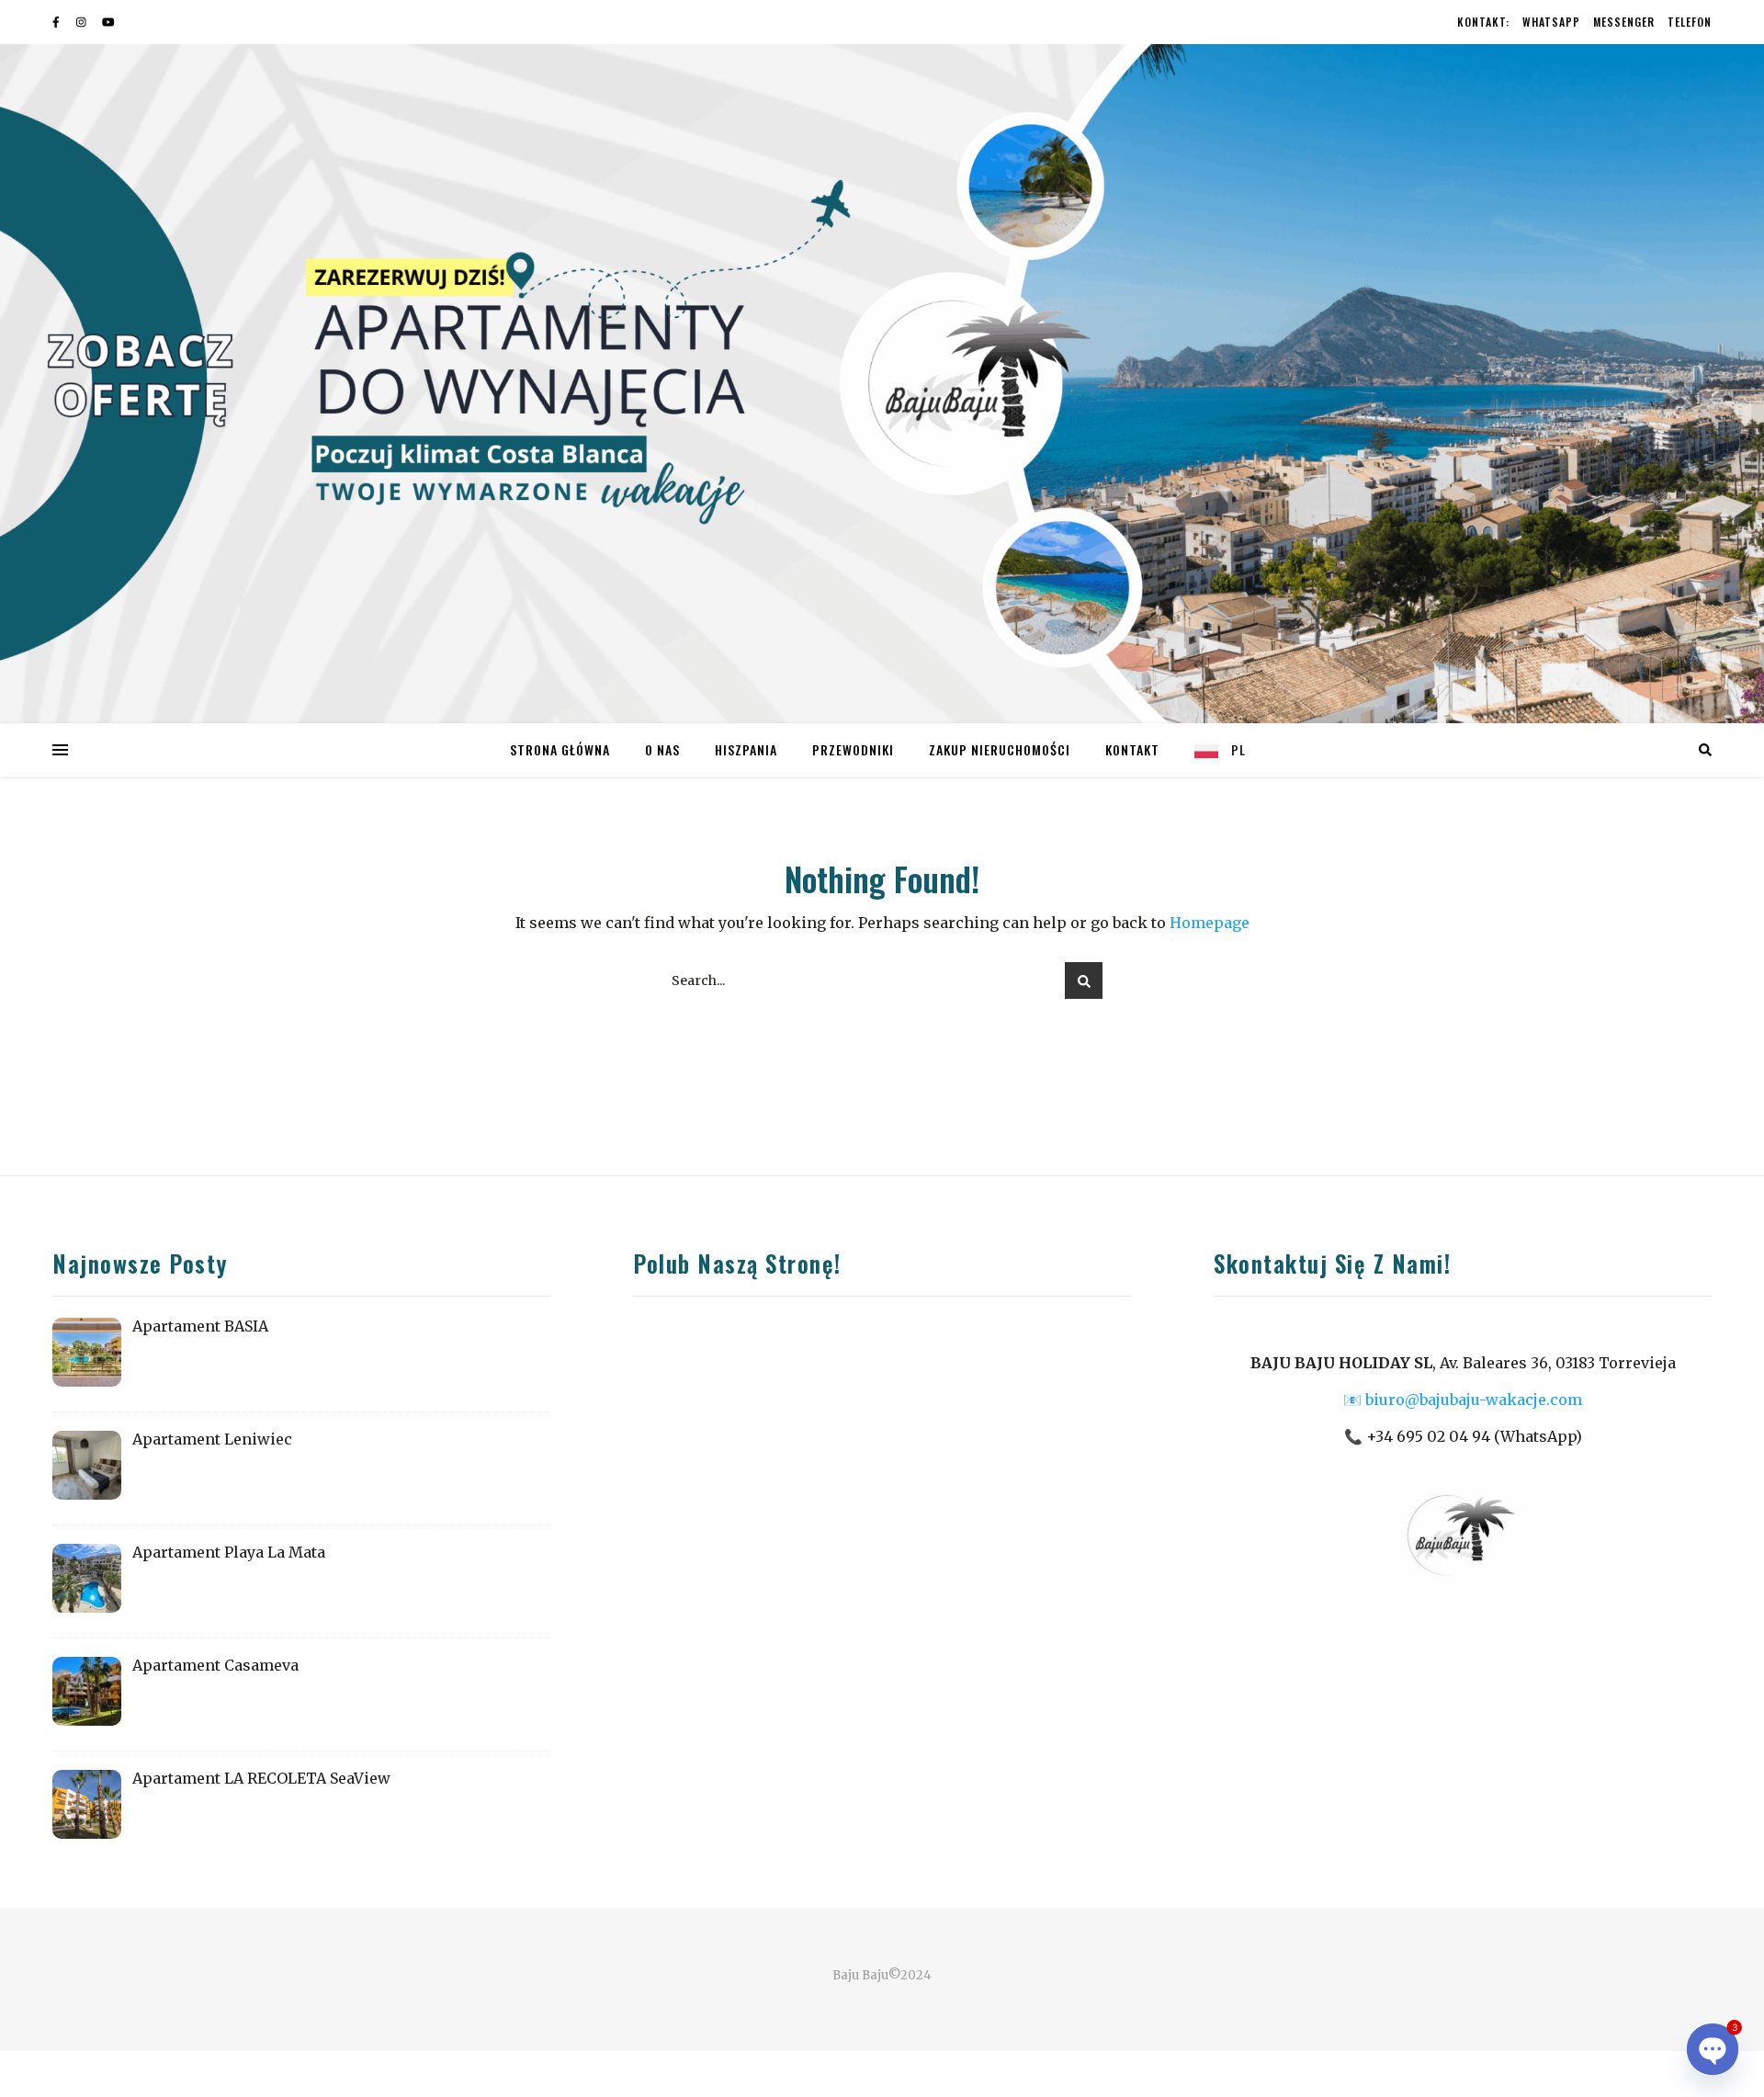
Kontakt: (1483, 22)
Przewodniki (853, 749)
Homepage (1210, 923)
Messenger (1624, 22)
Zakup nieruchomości (1000, 749)
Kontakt (1132, 749)
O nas (662, 749)
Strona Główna (560, 749)
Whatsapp (1551, 22)
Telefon (1690, 22)
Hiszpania (746, 749)
